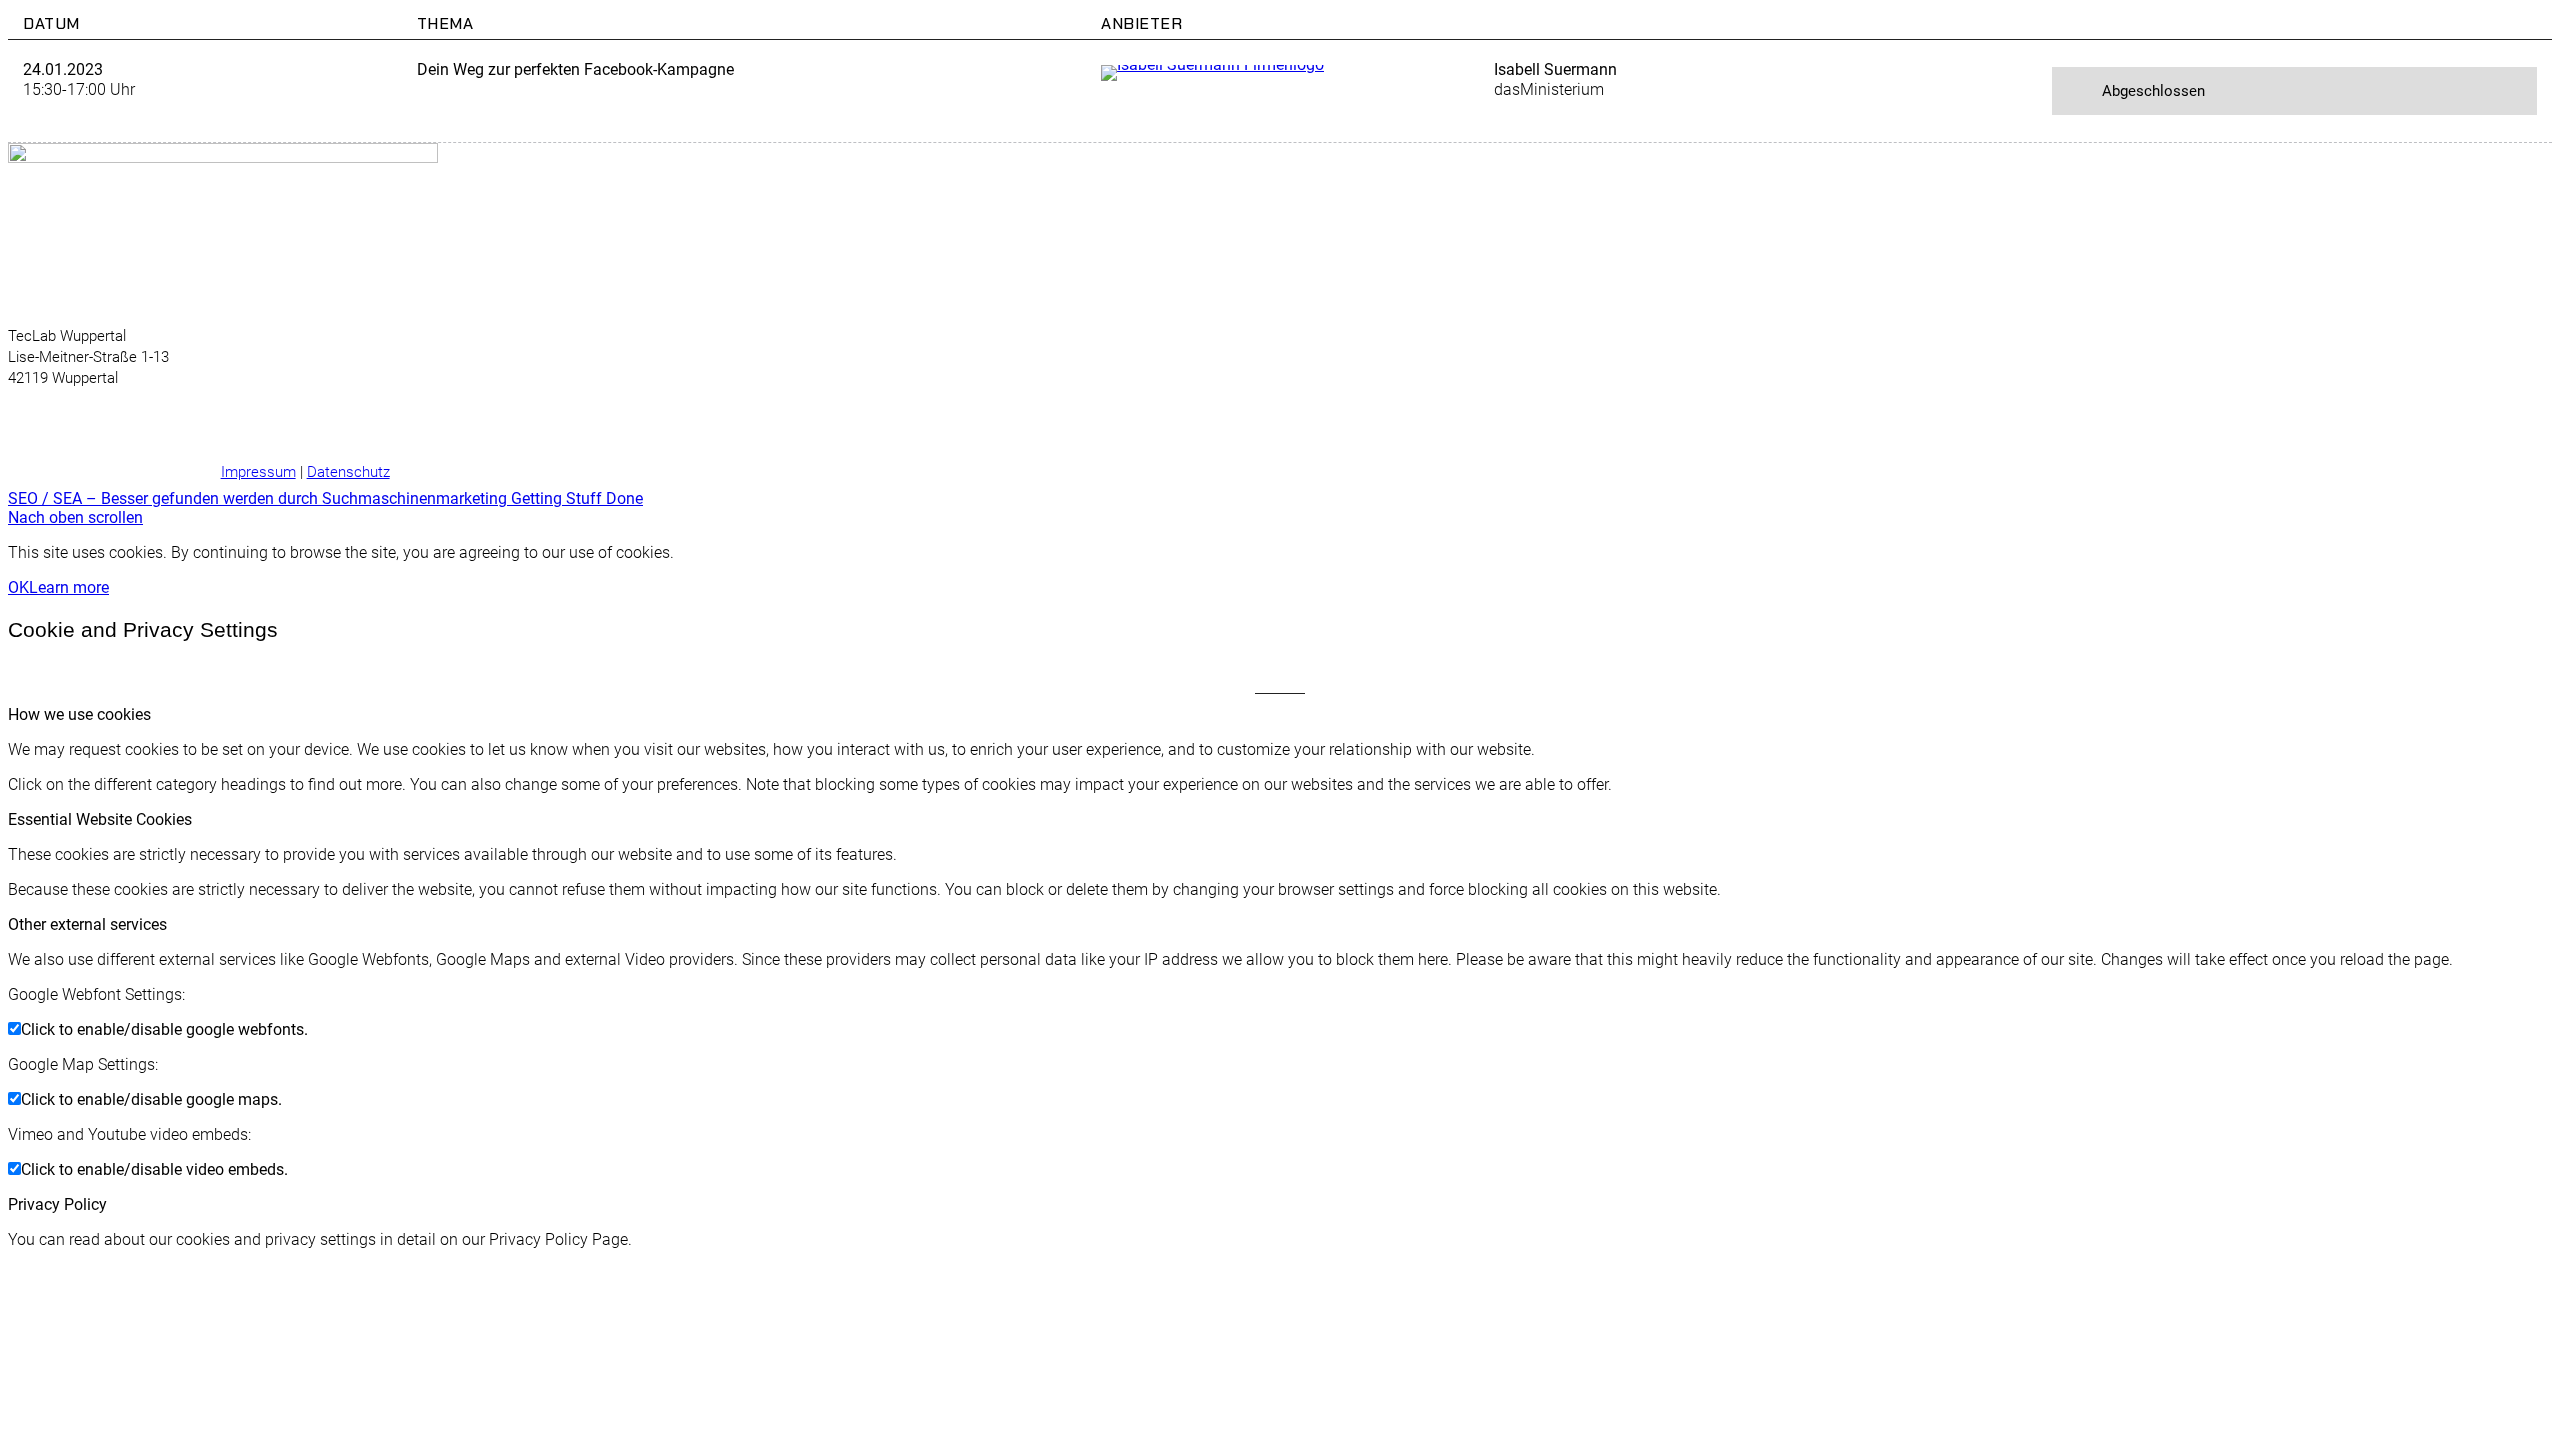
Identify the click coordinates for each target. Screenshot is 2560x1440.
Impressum (258, 472)
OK (18, 587)
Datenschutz (348, 472)
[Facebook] (137, 423)
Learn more (69, 587)
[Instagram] (172, 423)
